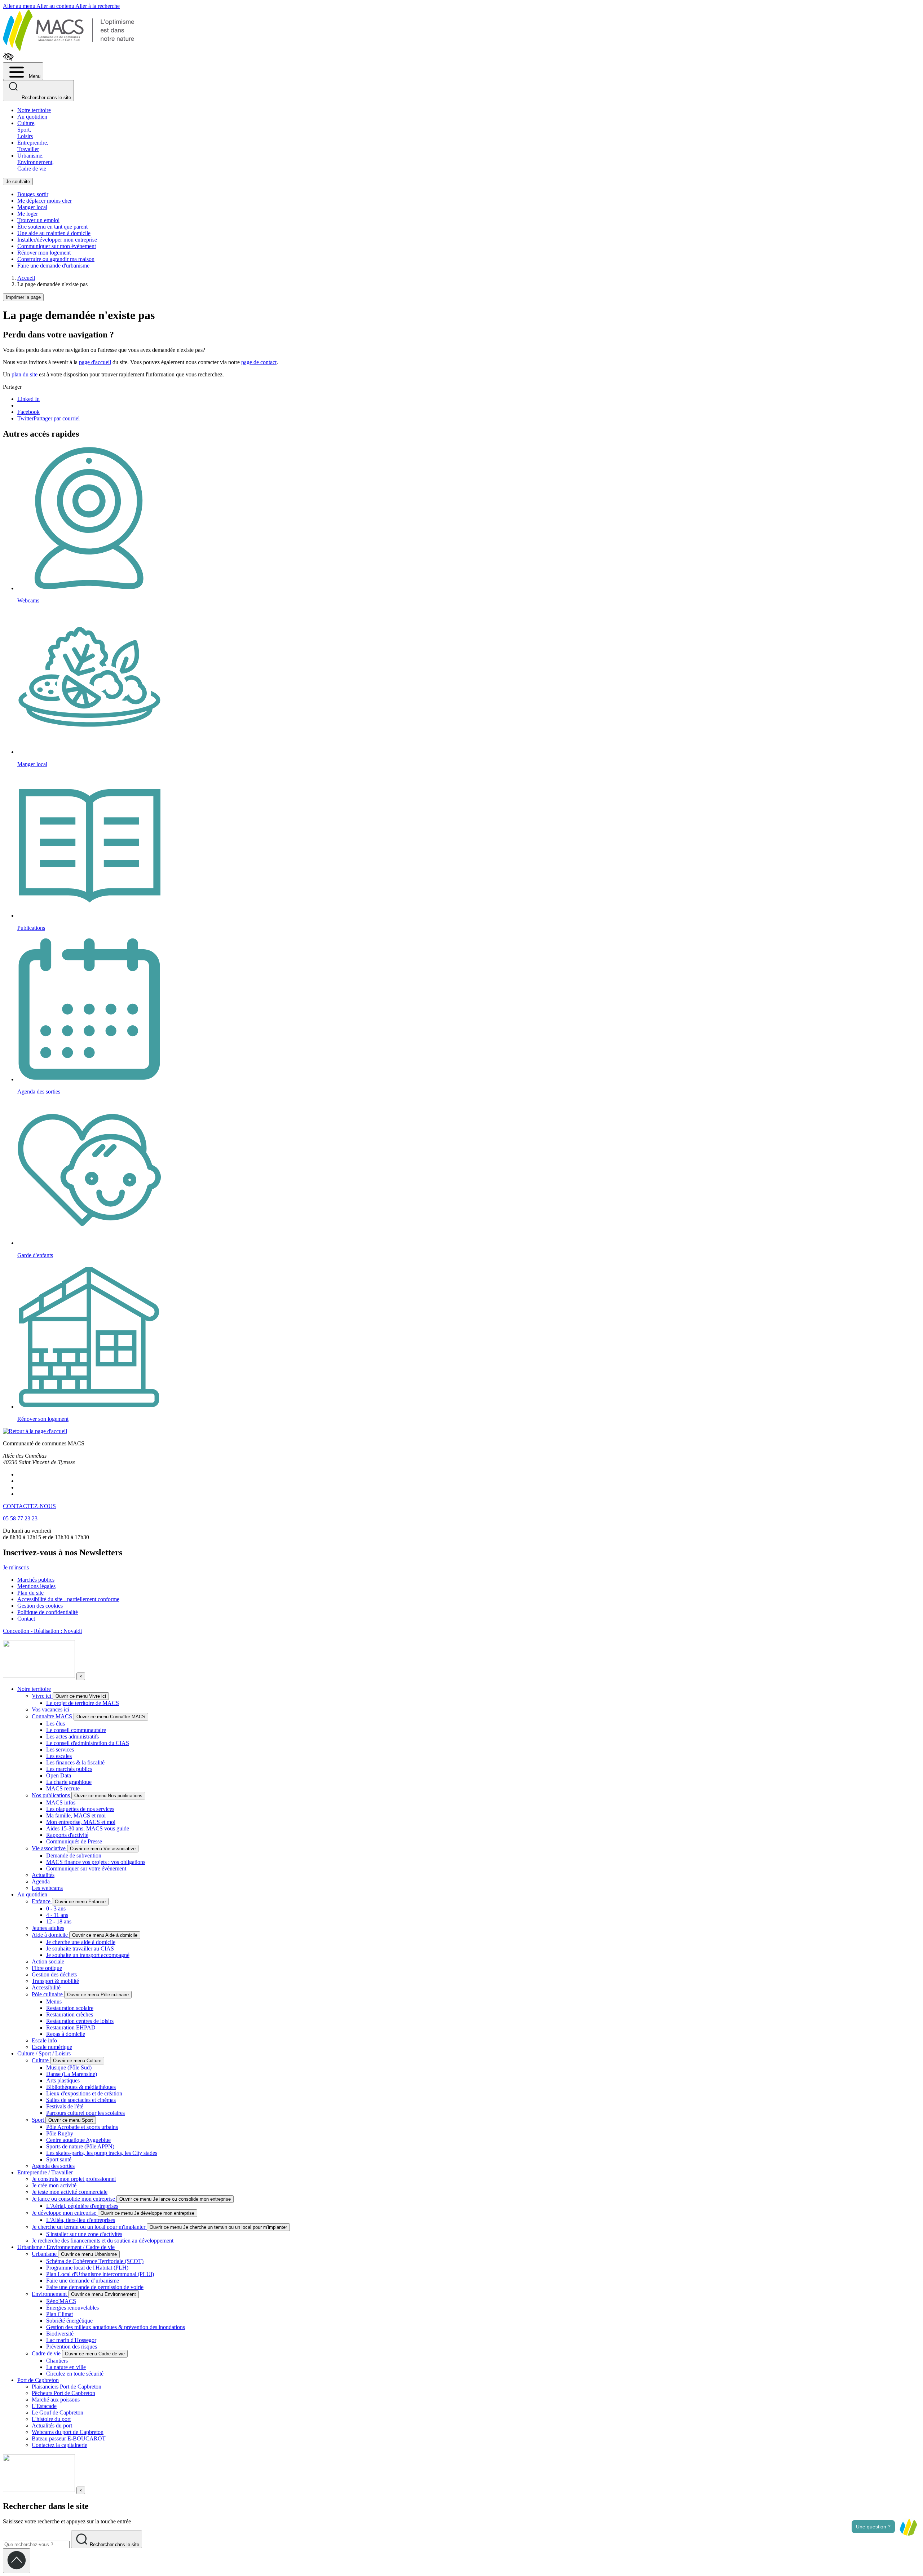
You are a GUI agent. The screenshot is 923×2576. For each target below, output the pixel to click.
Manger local (32, 207)
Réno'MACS (61, 2301)
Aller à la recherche (98, 6)
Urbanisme (45, 2254)
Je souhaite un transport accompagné (88, 1955)
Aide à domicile (50, 1935)
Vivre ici (42, 1696)
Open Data (59, 1775)
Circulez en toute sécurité (75, 2374)
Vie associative (49, 1848)
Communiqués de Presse (74, 1841)
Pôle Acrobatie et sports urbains (82, 2127)
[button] (908, 2527)
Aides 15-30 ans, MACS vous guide (88, 1828)
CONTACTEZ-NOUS (29, 1506)
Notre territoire (34, 110)
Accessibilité (46, 1987)
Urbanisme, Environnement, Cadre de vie (36, 162)
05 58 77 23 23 (20, 1518)
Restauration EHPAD (71, 2027)
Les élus (56, 1724)
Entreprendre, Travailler (33, 146)
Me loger (28, 214)
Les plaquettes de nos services (80, 1809)
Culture (41, 2060)
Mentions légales (36, 1586)
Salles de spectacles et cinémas (81, 2100)
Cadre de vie (47, 2353)
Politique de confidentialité (48, 1612)
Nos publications (52, 1795)
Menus (54, 2001)
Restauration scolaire (70, 2008)
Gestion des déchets (54, 1974)
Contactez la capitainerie (59, 2445)
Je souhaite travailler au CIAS (80, 1948)
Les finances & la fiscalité (75, 1762)
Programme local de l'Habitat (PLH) (87, 2268)
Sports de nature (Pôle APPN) (80, 2146)
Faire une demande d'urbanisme (53, 266)
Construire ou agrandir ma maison (56, 259)
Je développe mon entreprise (65, 2213)
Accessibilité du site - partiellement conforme (68, 1599)
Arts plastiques (63, 2080)
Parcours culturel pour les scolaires (85, 2113)
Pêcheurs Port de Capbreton (63, 2393)
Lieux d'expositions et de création (84, 2093)
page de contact (259, 362)
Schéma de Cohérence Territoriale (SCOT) (95, 2261)
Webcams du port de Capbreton (68, 2432)
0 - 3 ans (56, 1908)
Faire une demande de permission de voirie (95, 2287)
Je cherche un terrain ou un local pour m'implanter (89, 2227)
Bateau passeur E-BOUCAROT (69, 2438)
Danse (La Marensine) (72, 2074)
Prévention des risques (72, 2347)
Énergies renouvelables (72, 2308)
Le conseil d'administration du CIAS (88, 1743)
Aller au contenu (56, 6)
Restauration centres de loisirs (80, 2021)
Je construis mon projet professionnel (74, 2179)
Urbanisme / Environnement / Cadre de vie (66, 2247)
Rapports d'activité (67, 1835)
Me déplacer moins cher (45, 201)
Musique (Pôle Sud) (69, 2067)
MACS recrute (63, 1788)
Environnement (50, 2294)
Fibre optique (47, 1968)
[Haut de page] (17, 2561)
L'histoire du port (51, 2419)
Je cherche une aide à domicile (81, 1942)
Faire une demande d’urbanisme (83, 2281)
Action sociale (48, 1961)
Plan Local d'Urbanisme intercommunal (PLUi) (100, 2274)
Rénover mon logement (44, 253)
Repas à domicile (66, 2034)
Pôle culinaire (48, 1994)
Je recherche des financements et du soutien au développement (103, 2241)
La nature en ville (66, 2367)
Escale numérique (52, 2047)
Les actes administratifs (72, 1737)
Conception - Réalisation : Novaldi (42, 1631)
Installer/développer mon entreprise (57, 240)
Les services (60, 1749)
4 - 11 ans (57, 1915)
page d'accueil (95, 362)
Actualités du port (52, 2425)
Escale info (44, 2040)
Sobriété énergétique (69, 2321)
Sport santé (59, 2159)
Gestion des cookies (40, 1606)
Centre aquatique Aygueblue (78, 2140)
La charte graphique (69, 1782)
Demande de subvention (74, 1855)
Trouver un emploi (38, 220)
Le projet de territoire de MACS (83, 1703)
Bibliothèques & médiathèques (81, 2087)
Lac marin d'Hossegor (71, 2340)
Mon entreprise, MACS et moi (81, 1822)
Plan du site (30, 1593)
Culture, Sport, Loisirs (27, 130)
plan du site (25, 374)
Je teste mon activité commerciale (70, 2192)
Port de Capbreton (38, 2380)
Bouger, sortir (33, 194)
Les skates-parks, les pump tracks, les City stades (102, 2153)
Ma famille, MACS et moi (76, 1815)
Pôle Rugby (60, 2133)
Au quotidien (32, 117)
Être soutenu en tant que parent (52, 227)
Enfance (42, 1901)
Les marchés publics (69, 1769)
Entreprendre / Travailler (45, 2172)
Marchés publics (36, 1580)
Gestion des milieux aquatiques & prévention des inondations (116, 2327)
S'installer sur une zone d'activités (84, 2234)
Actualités (43, 1875)
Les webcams (47, 1888)
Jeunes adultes (48, 1928)
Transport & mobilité (55, 1981)
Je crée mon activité (54, 2185)
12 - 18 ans (59, 1921)
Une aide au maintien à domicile (54, 233)
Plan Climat (59, 2314)
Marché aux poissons (56, 2400)
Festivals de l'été (65, 2106)
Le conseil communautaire (76, 1730)
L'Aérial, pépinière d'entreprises (82, 2206)
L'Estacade (44, 2406)
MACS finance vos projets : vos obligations (96, 1862)
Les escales (59, 1756)
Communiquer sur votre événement (86, 1868)
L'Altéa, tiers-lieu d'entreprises (81, 2220)
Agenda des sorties (53, 2166)
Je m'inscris (16, 1567)
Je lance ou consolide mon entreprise (74, 2199)
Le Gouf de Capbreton (58, 2412)
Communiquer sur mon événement (57, 246)
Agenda (41, 1881)
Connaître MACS (53, 1716)
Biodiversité (60, 2334)
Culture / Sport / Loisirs (44, 2053)
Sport (39, 2120)
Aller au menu (20, 6)
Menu (34, 76)
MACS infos (61, 1802)
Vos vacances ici (50, 1709)
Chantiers (57, 2361)
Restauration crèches (70, 2014)
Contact (26, 1619)
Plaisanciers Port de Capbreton (67, 2387)
